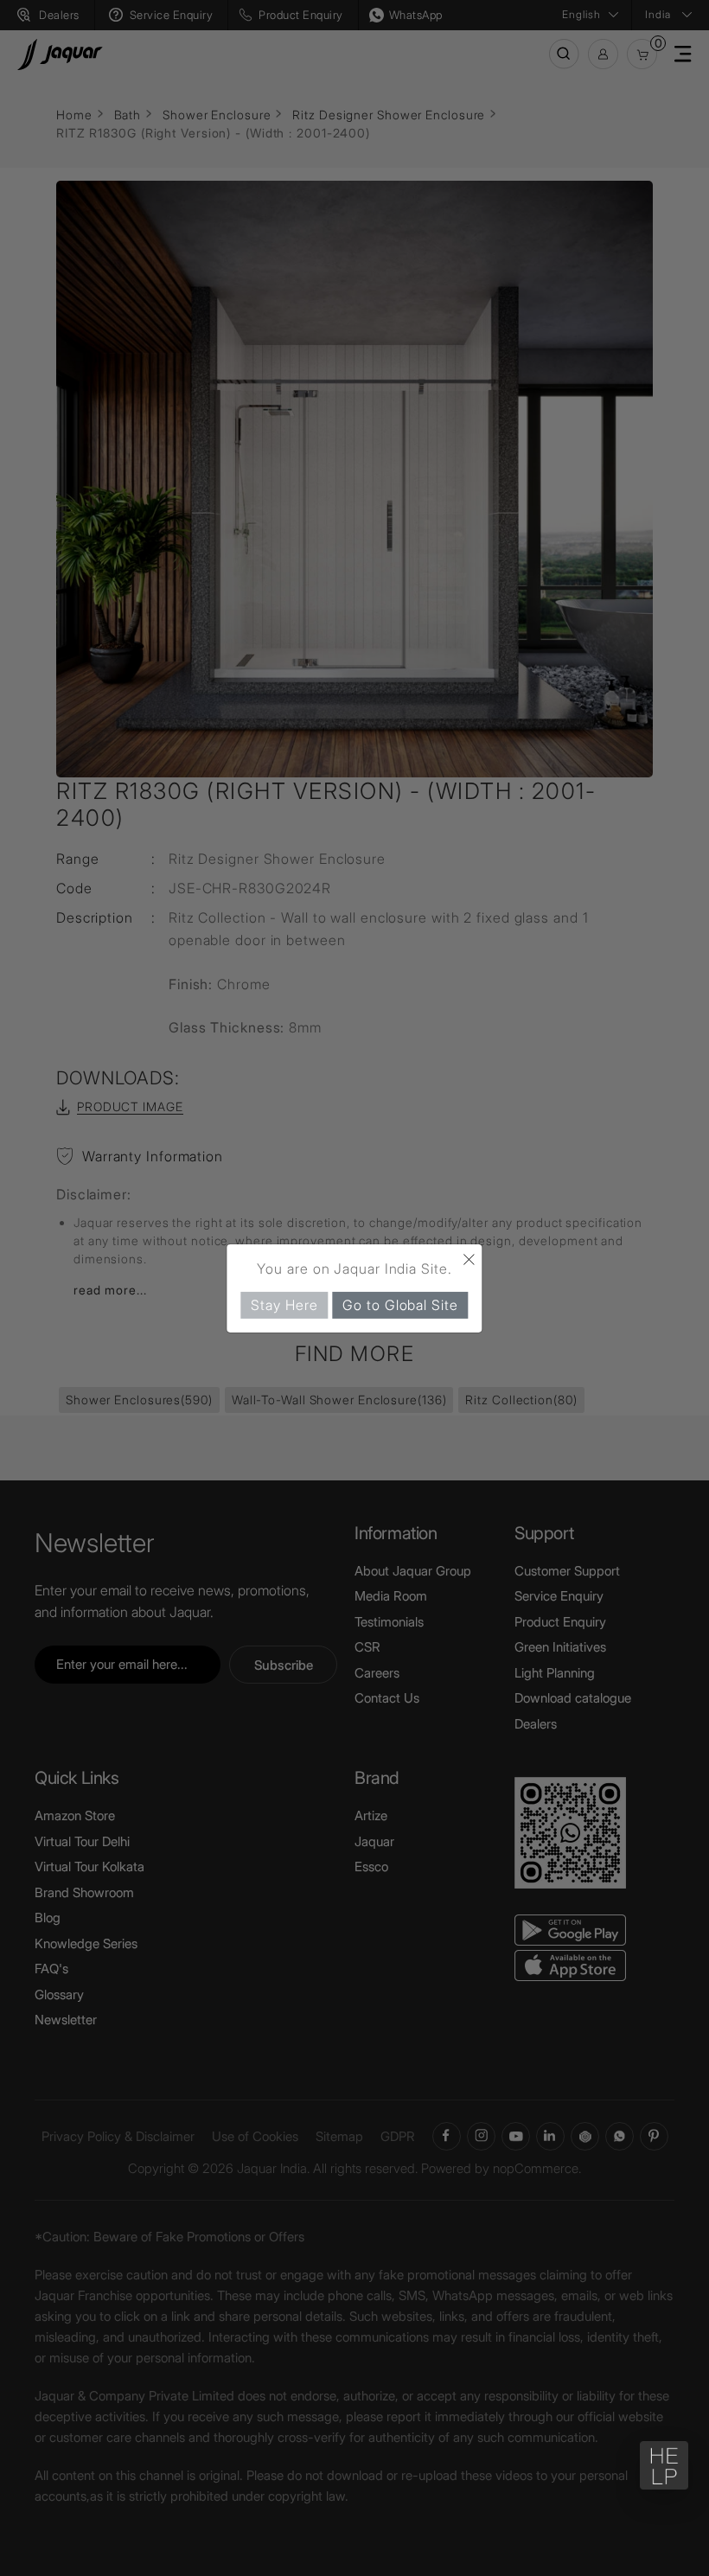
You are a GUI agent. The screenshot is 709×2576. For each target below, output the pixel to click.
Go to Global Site (400, 1304)
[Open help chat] (664, 2465)
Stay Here (284, 1304)
